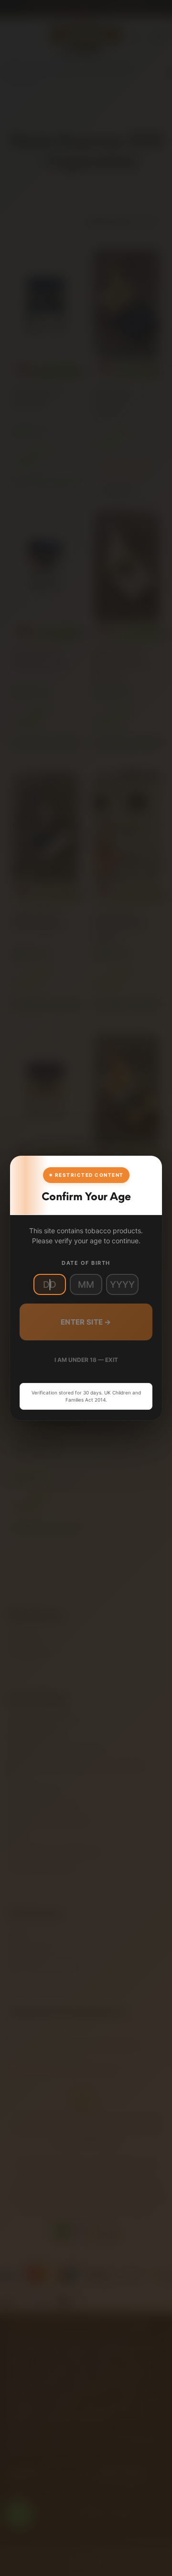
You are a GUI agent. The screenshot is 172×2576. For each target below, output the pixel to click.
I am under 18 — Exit (86, 1360)
